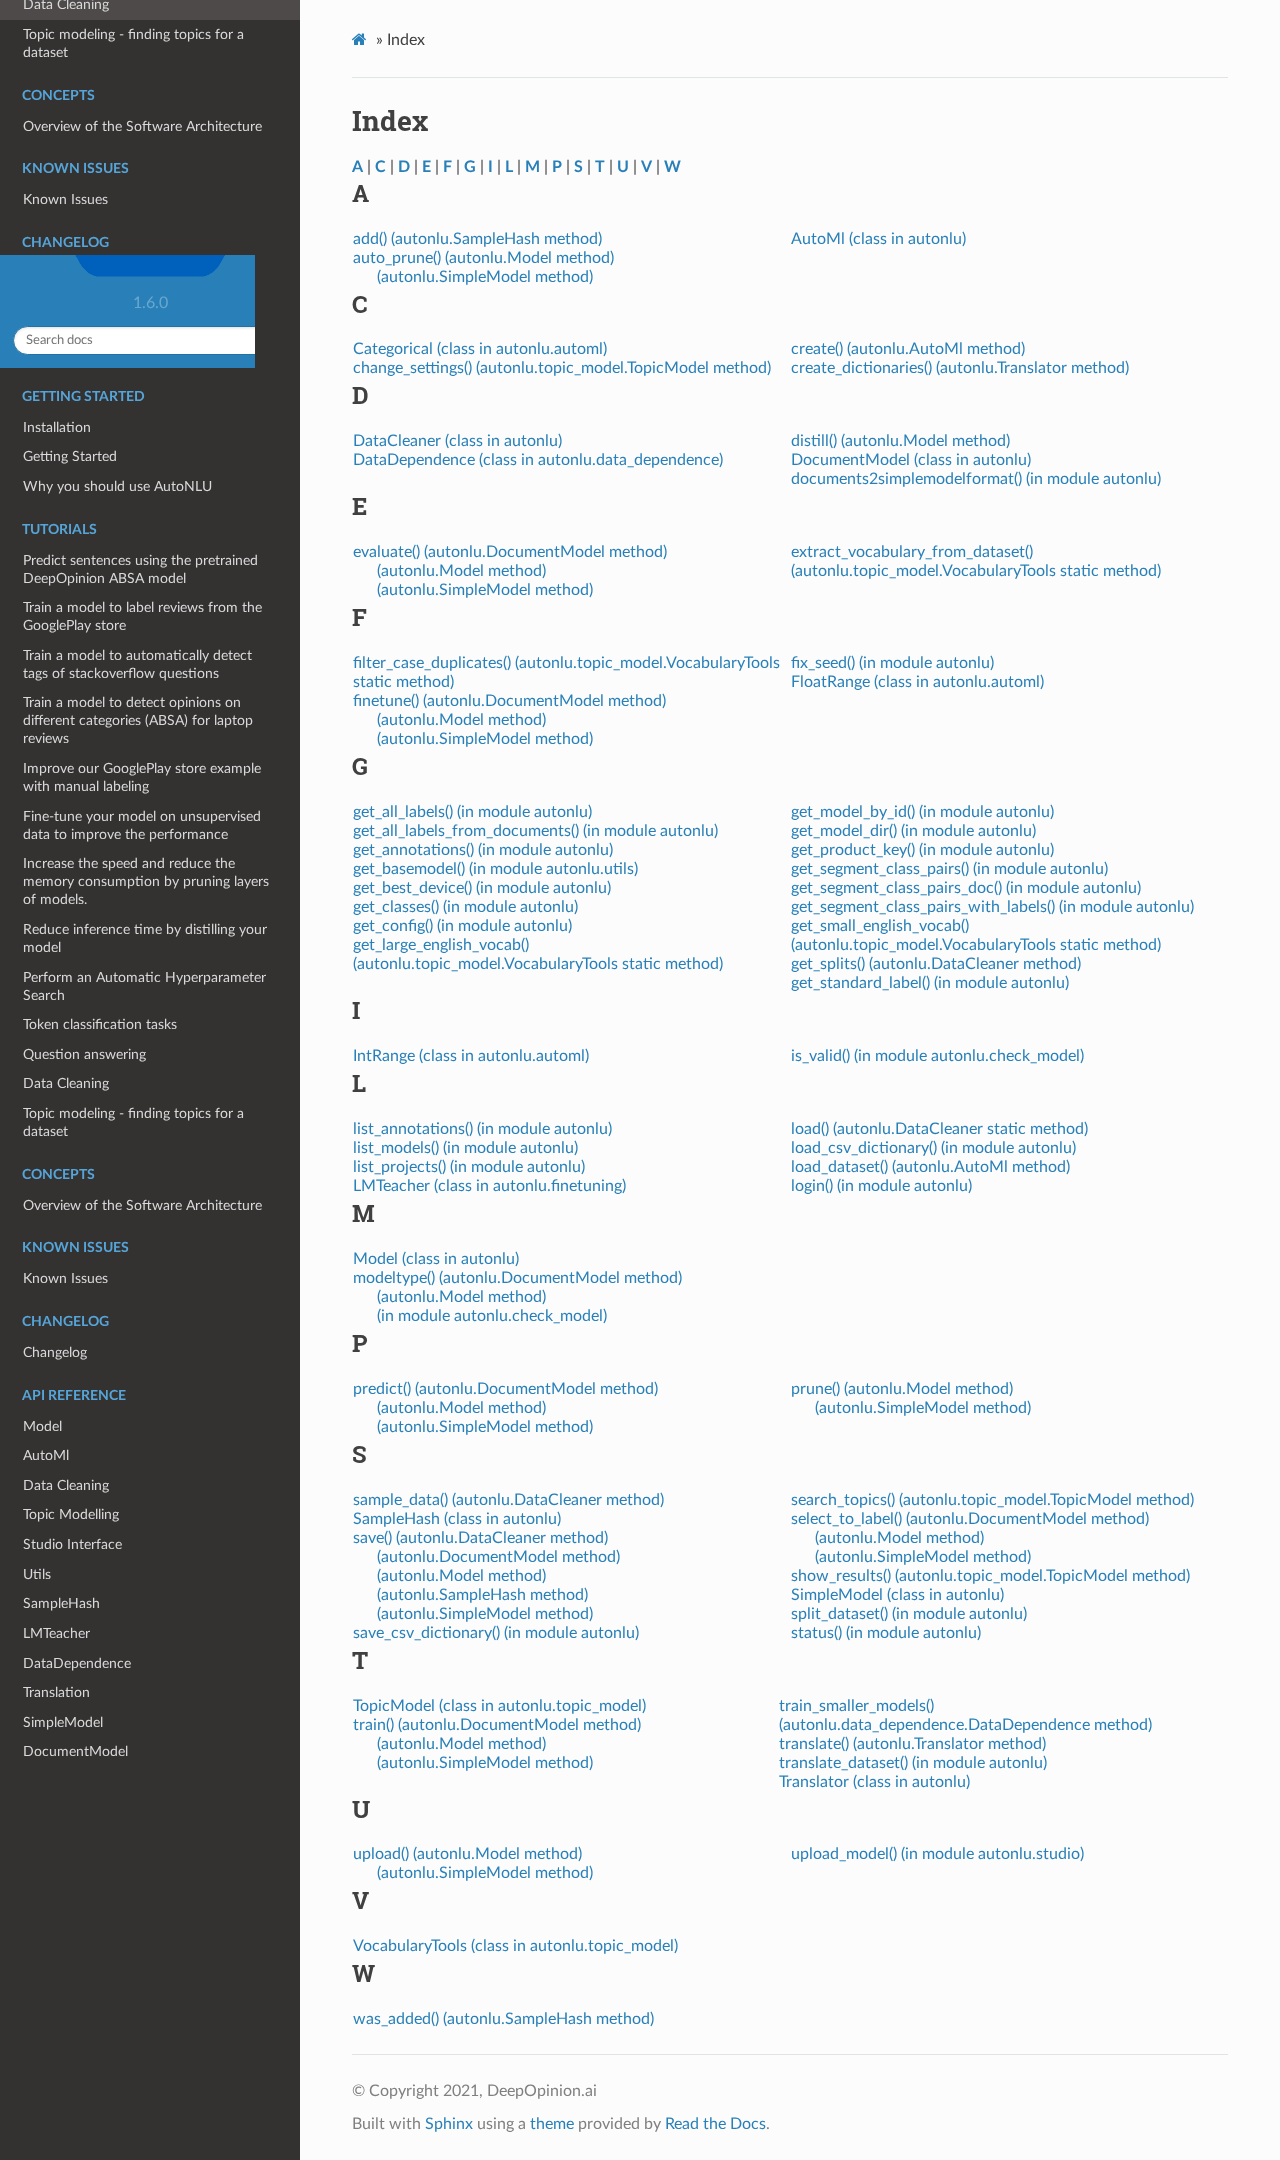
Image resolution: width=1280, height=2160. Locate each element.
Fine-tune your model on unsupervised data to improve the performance (142, 825)
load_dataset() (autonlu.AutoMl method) (930, 1167)
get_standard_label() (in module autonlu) (930, 983)
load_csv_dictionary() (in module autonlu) (933, 1148)
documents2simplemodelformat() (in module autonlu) (976, 479)
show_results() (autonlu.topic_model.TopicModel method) (990, 1576)
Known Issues (65, 1278)
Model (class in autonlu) (436, 1259)
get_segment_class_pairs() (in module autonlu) (949, 869)
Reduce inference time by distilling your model (145, 938)
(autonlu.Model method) (461, 571)
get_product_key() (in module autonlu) (922, 850)
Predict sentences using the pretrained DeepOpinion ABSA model (140, 569)
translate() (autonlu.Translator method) (912, 1744)
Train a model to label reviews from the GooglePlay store (142, 616)
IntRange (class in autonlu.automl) (471, 1056)
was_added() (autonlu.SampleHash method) (503, 2019)
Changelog (55, 1352)
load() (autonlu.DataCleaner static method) (939, 1129)
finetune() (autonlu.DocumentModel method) (509, 701)
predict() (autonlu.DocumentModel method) (505, 1389)
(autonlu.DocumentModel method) (498, 1557)
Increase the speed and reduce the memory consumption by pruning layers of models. (146, 881)
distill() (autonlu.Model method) (900, 441)
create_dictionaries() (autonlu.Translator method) (960, 368)
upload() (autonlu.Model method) (467, 1854)
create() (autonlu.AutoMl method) (908, 349)
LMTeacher (56, 1633)
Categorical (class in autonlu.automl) (480, 349)
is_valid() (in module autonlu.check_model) (937, 1056)
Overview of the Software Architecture (142, 1205)
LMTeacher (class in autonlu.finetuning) (489, 1186)
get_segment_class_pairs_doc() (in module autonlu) (966, 888)
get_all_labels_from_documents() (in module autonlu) (535, 831)
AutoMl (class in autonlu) (878, 239)
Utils (37, 1574)
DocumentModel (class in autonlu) (911, 460)
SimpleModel (63, 1722)
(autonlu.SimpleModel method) (485, 277)
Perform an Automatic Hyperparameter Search (144, 986)
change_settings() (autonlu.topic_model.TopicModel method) (562, 368)
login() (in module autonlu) (881, 1186)
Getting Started (70, 456)
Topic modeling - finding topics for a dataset (133, 1122)
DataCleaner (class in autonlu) (457, 441)
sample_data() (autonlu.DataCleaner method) (508, 1500)
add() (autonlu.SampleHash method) (477, 239)
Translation (56, 1692)
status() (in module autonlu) (886, 1633)
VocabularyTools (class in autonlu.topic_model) (515, 1946)
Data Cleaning (66, 1083)
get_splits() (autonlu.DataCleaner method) (936, 964)
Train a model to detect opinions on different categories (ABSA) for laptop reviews (138, 720)
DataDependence (77, 1663)
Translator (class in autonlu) (874, 1782)
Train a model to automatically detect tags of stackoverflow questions (137, 664)
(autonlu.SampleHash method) (482, 1595)
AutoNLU (158, 26)
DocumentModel (75, 1751)
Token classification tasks (100, 1024)
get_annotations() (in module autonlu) (483, 850)
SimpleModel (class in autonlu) (897, 1595)
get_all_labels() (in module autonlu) (472, 812)
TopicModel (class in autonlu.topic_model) (499, 1706)
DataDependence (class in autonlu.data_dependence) (538, 460)
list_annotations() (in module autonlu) (482, 1129)
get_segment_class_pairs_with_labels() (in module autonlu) (992, 907)
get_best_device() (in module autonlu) (482, 888)
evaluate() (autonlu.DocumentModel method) (510, 552)
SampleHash (61, 1603)
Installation (57, 427)
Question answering (84, 1054)
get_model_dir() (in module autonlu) (913, 831)
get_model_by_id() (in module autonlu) (922, 812)
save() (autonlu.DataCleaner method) (480, 1538)
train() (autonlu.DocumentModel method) (497, 1725)
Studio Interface (72, 1544)
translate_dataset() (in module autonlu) (913, 1763)
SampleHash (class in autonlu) (457, 1519)
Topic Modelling (71, 1514)
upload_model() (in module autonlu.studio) (937, 1854)
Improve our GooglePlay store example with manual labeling (142, 777)
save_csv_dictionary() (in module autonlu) (496, 1633)
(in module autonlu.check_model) (492, 1316)
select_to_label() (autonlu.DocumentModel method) (970, 1519)
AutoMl (46, 1455)
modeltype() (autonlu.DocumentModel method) (517, 1278)
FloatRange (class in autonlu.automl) (917, 682)
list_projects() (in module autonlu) (469, 1167)
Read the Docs (715, 2124)
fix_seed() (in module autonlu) (892, 663)
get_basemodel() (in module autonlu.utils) (495, 869)
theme (552, 2124)
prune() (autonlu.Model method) (902, 1389)
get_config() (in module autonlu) (462, 926)
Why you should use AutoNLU (117, 486)
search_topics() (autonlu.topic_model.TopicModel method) (992, 1500)
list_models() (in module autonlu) (465, 1148)
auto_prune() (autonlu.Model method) (483, 258)
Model (42, 1426)
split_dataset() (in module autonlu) (909, 1614)
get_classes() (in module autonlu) (465, 907)
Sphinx (449, 2124)
